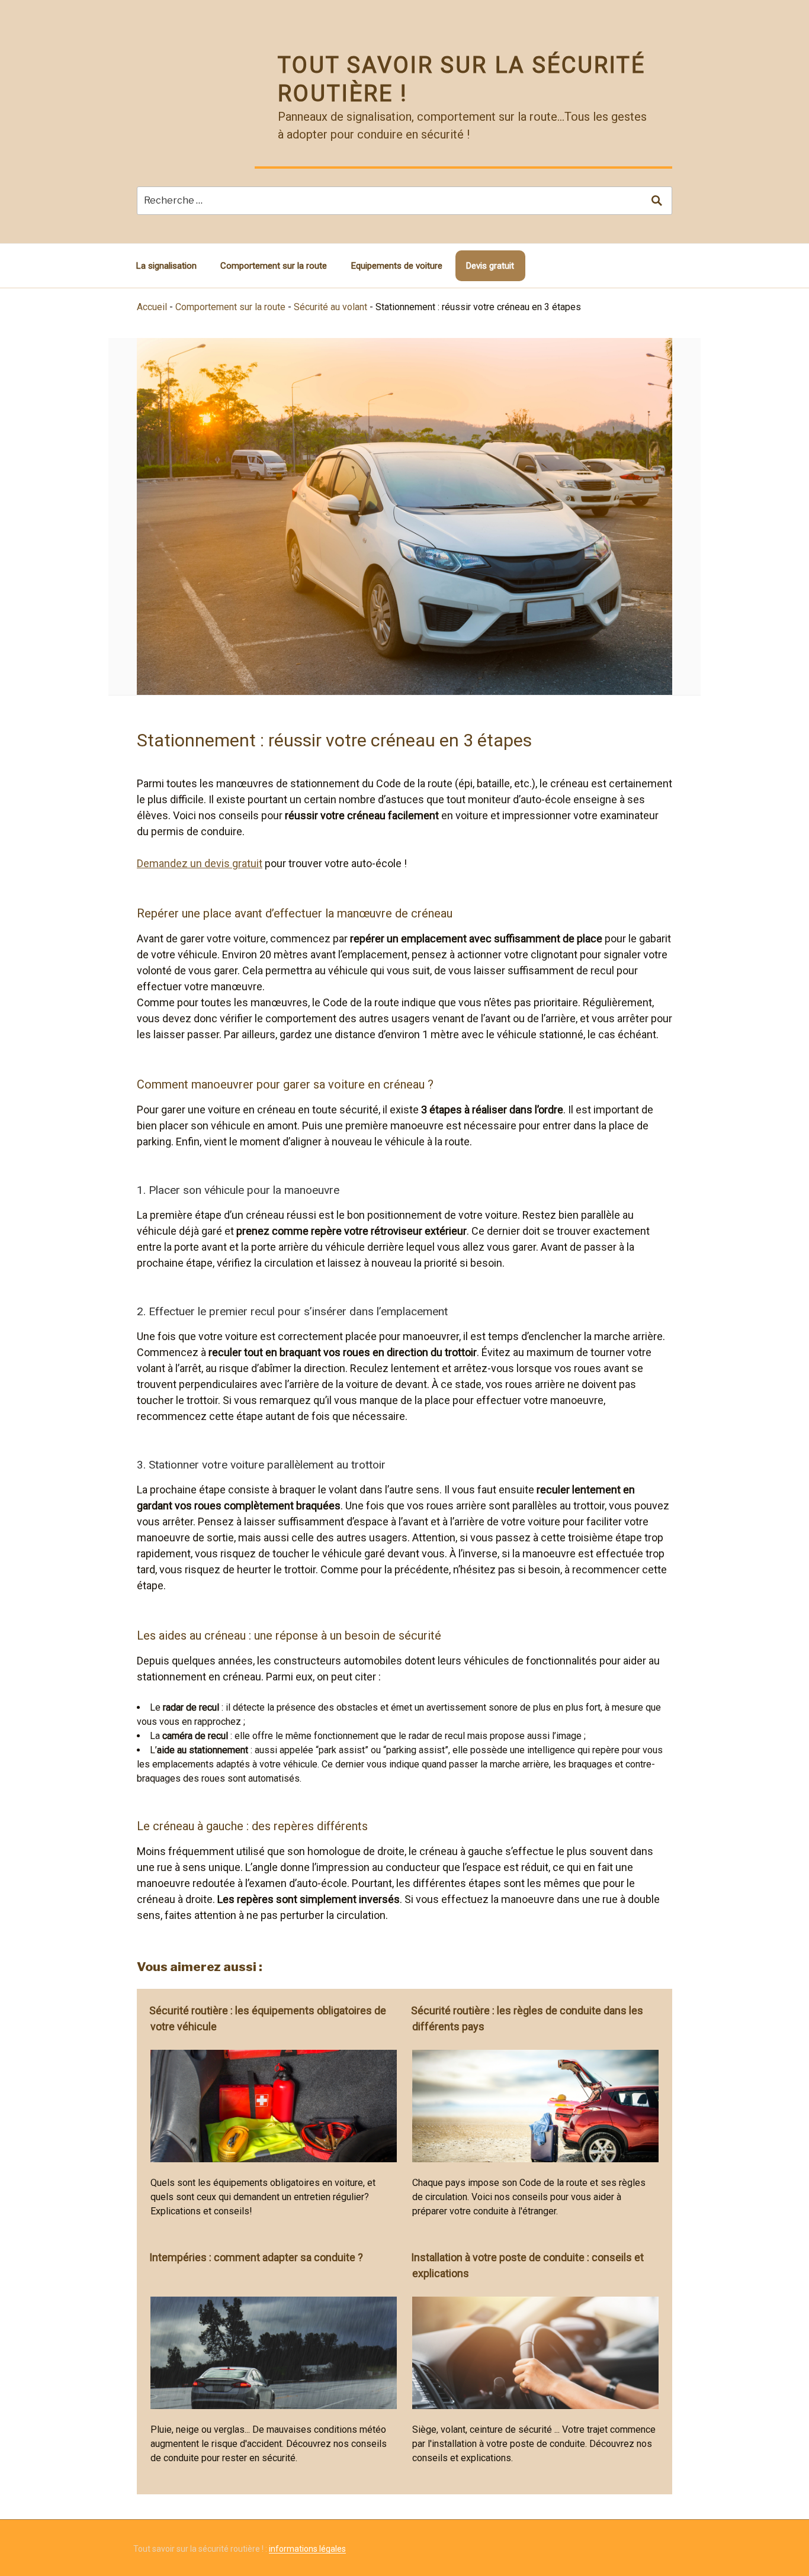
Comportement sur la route (274, 266)
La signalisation (166, 266)
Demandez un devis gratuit (200, 863)
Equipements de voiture (397, 266)
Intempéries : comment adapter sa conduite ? (256, 2257)
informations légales (307, 2549)
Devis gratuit (490, 266)
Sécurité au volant (330, 307)
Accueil (152, 307)
